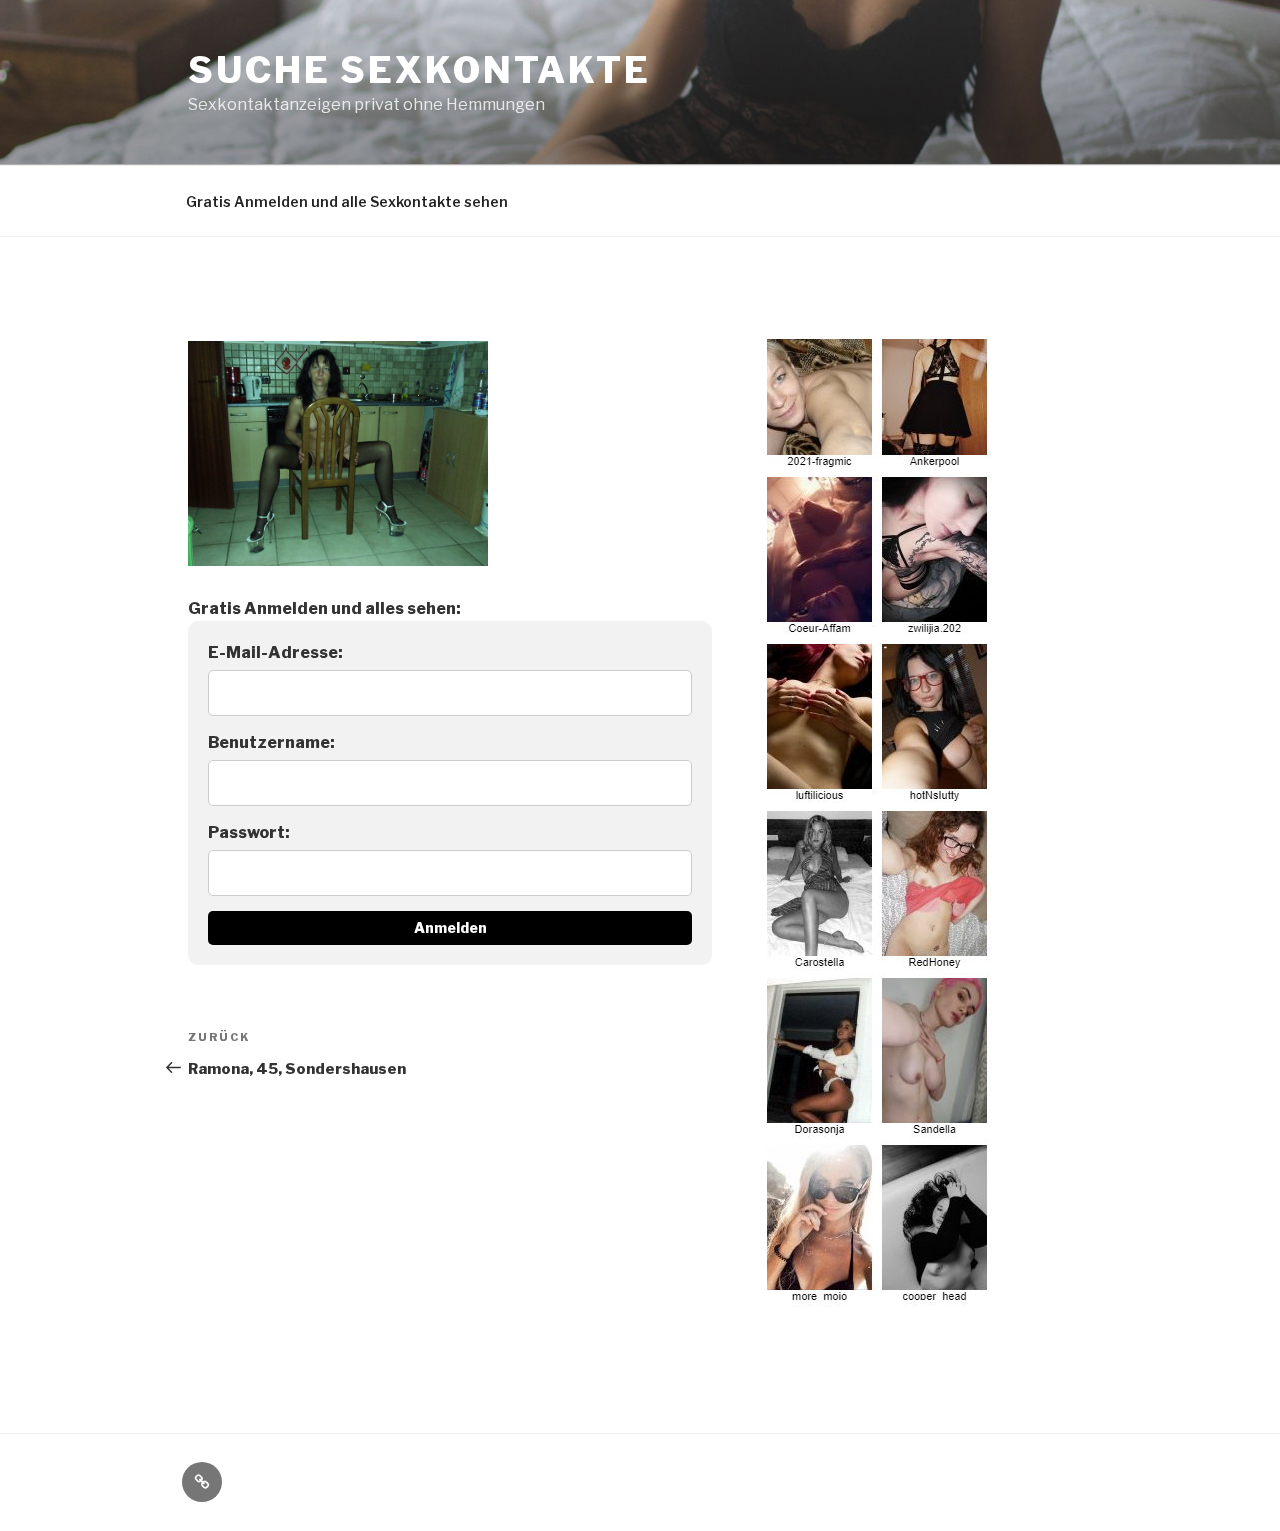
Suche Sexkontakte (419, 70)
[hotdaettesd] (880, 1295)
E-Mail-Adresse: (275, 652)
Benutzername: (271, 742)
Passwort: (249, 832)
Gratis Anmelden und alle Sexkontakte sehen (347, 201)
